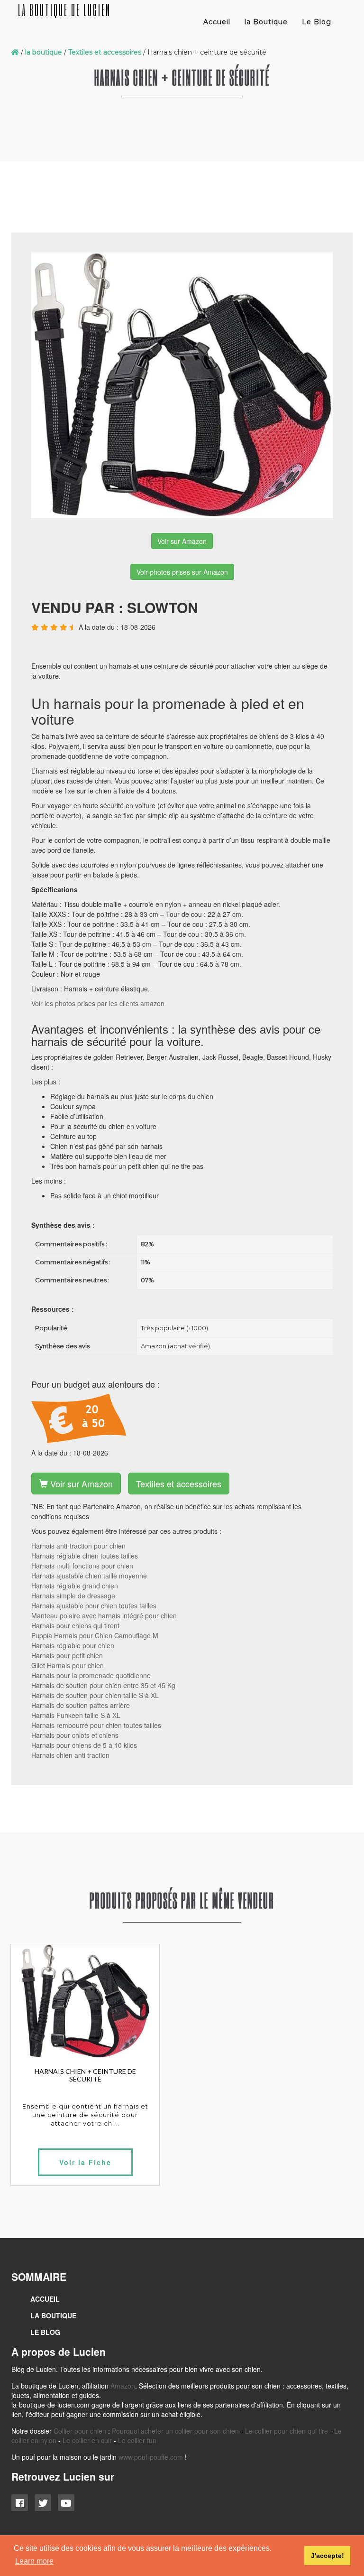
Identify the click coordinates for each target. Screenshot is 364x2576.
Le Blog (317, 22)
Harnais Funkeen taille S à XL (76, 1715)
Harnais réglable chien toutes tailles (85, 1556)
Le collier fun (137, 2440)
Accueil (217, 22)
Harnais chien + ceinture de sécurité (85, 2075)
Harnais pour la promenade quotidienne (91, 1675)
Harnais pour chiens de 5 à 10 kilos (84, 1745)
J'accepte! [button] (328, 2556)
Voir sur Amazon (182, 541)
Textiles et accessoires (105, 52)
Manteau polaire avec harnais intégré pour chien (104, 1615)
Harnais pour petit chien (67, 1655)
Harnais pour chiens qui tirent (75, 1625)
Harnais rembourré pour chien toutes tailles (96, 1725)
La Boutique (53, 2315)
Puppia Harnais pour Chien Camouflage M (95, 1635)
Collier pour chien (80, 2431)
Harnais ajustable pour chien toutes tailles (94, 1605)
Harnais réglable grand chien (75, 1586)
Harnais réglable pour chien (73, 1645)
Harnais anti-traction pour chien (78, 1546)
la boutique (44, 52)
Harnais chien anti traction (70, 1755)
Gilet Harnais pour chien (68, 1665)
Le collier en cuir (87, 2440)
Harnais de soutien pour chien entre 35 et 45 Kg (103, 1685)
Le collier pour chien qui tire (287, 2431)
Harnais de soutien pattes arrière (81, 1705)
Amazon (123, 2386)
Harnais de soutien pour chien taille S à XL (95, 1695)
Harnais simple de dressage (73, 1596)
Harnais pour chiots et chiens (75, 1735)
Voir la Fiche (85, 2162)
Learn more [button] (34, 2561)
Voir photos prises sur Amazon (182, 572)
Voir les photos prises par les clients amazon (98, 1003)
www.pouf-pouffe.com (151, 2457)
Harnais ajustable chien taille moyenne (89, 1576)
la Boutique (266, 22)
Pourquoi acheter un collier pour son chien (175, 2431)
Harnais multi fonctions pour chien (82, 1566)
